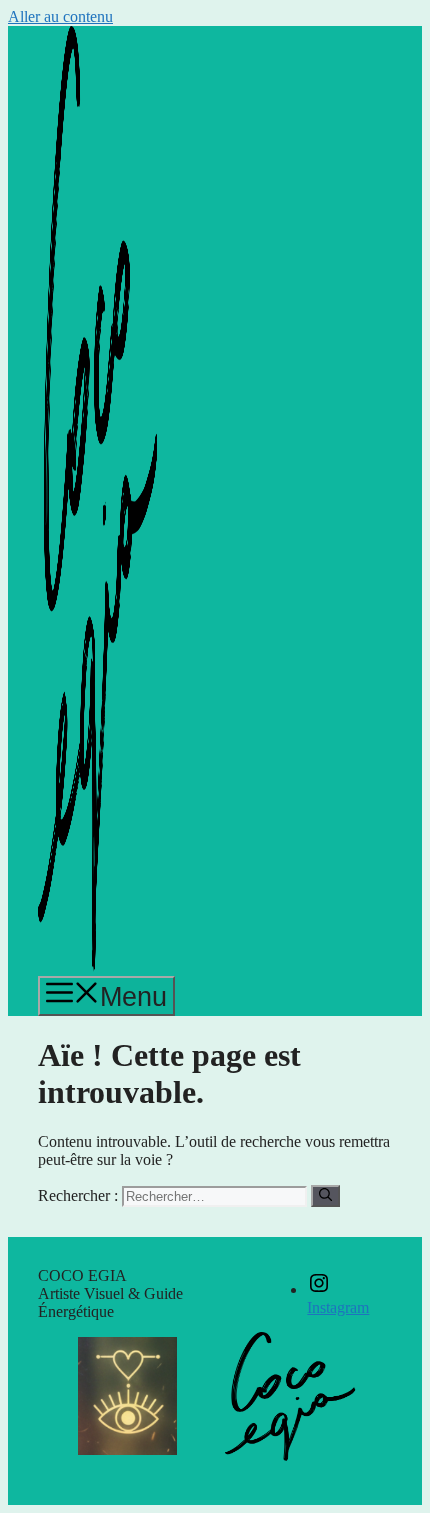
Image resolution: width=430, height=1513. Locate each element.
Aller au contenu (60, 16)
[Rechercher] (325, 1196)
